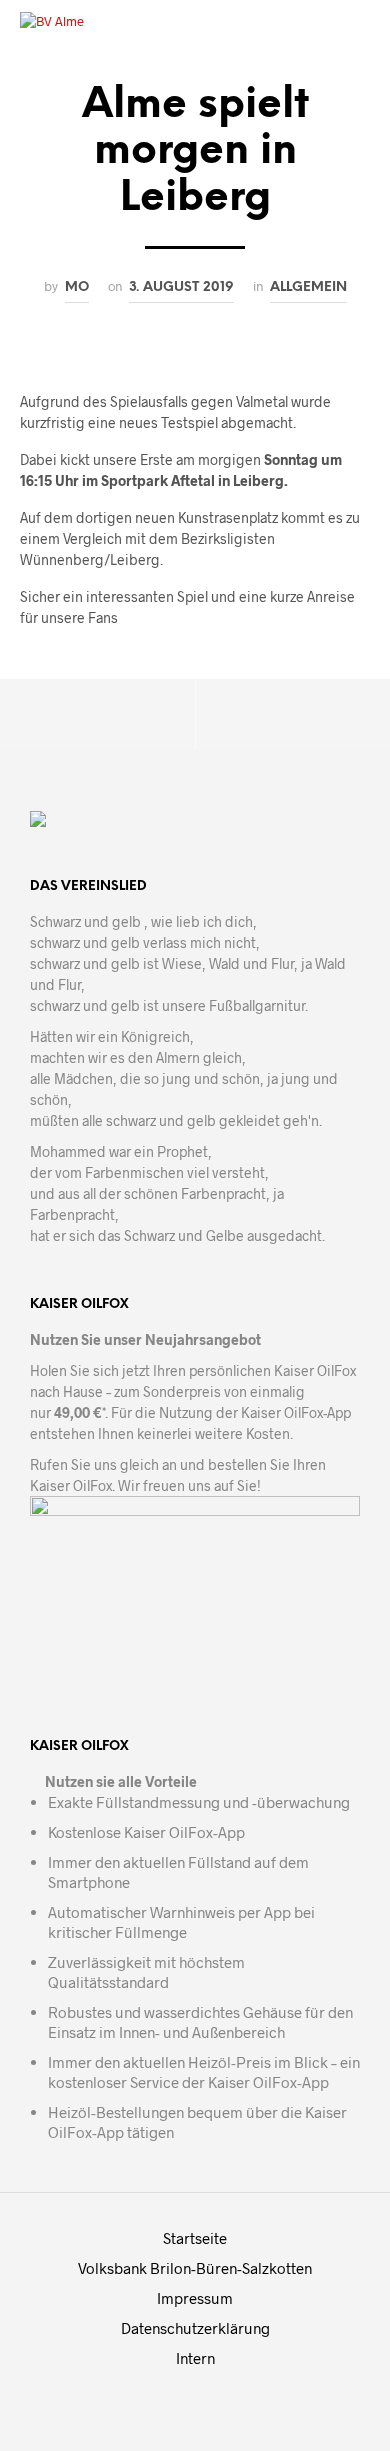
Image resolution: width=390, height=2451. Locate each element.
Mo (77, 287)
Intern (195, 2358)
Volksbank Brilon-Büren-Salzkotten (195, 2268)
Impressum (195, 2298)
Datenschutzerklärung (195, 2328)
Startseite (195, 2238)
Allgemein (308, 287)
